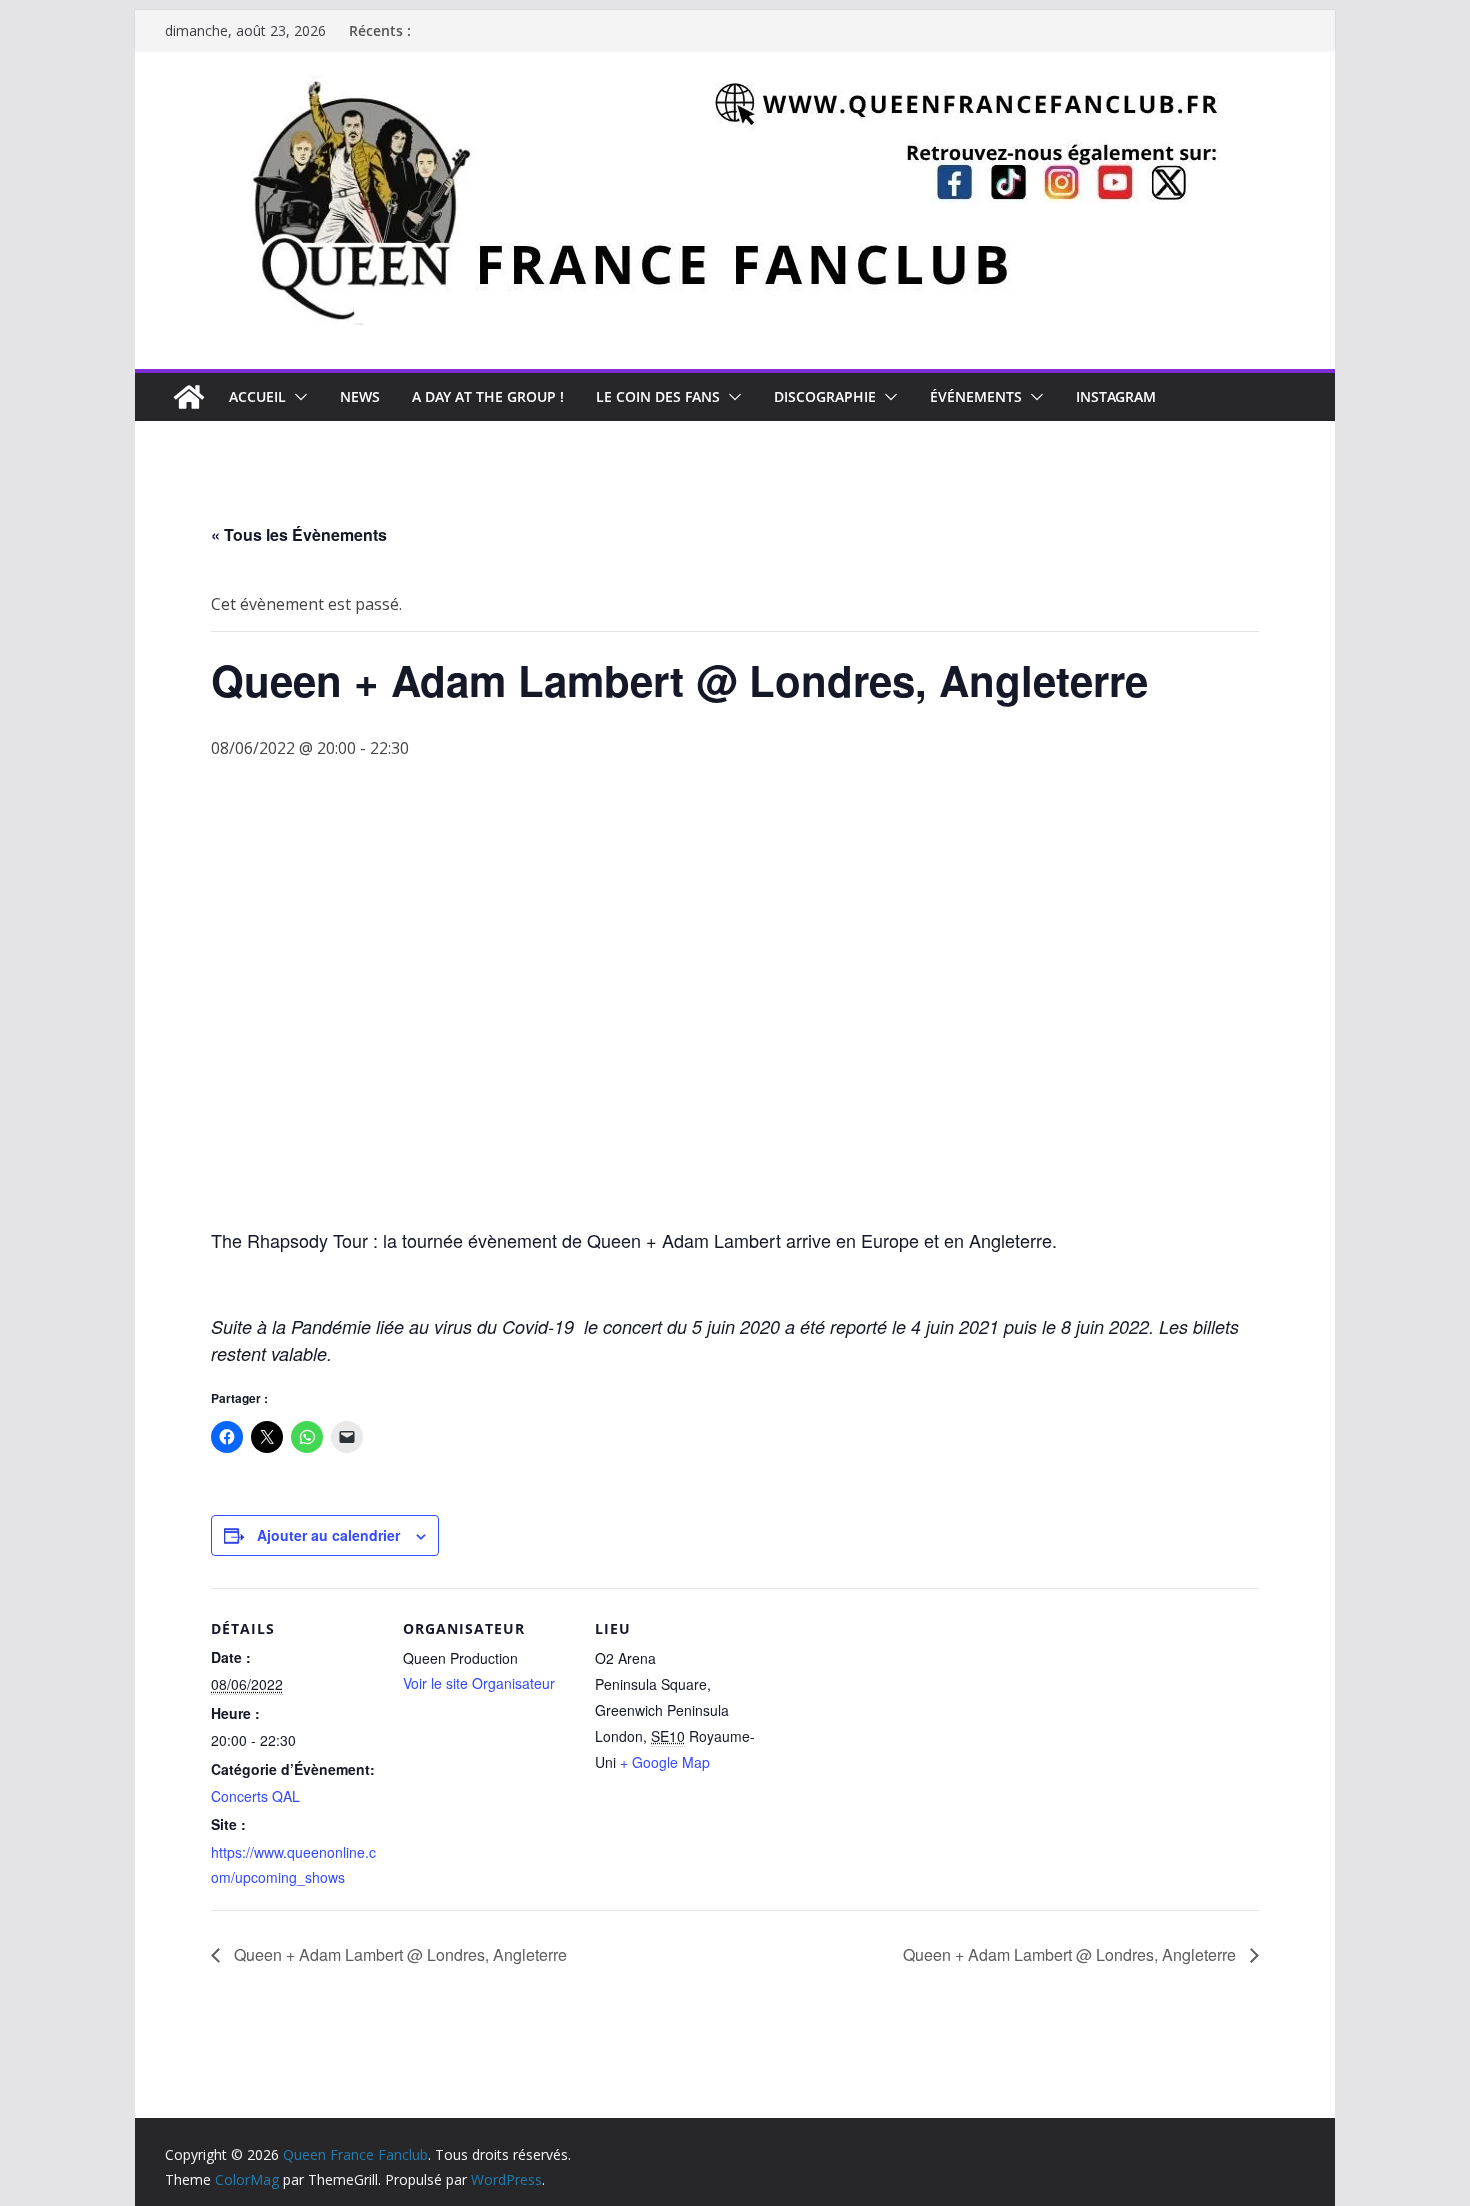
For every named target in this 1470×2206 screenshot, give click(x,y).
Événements (976, 396)
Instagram (1116, 396)
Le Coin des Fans (658, 396)
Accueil (257, 396)
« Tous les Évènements (299, 534)
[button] (297, 397)
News (360, 396)
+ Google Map (665, 1762)
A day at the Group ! (488, 396)
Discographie (825, 396)
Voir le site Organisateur (479, 1683)
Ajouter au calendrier (328, 1535)
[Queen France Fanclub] (189, 397)
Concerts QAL (255, 1796)
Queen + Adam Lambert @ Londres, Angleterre (398, 1954)
